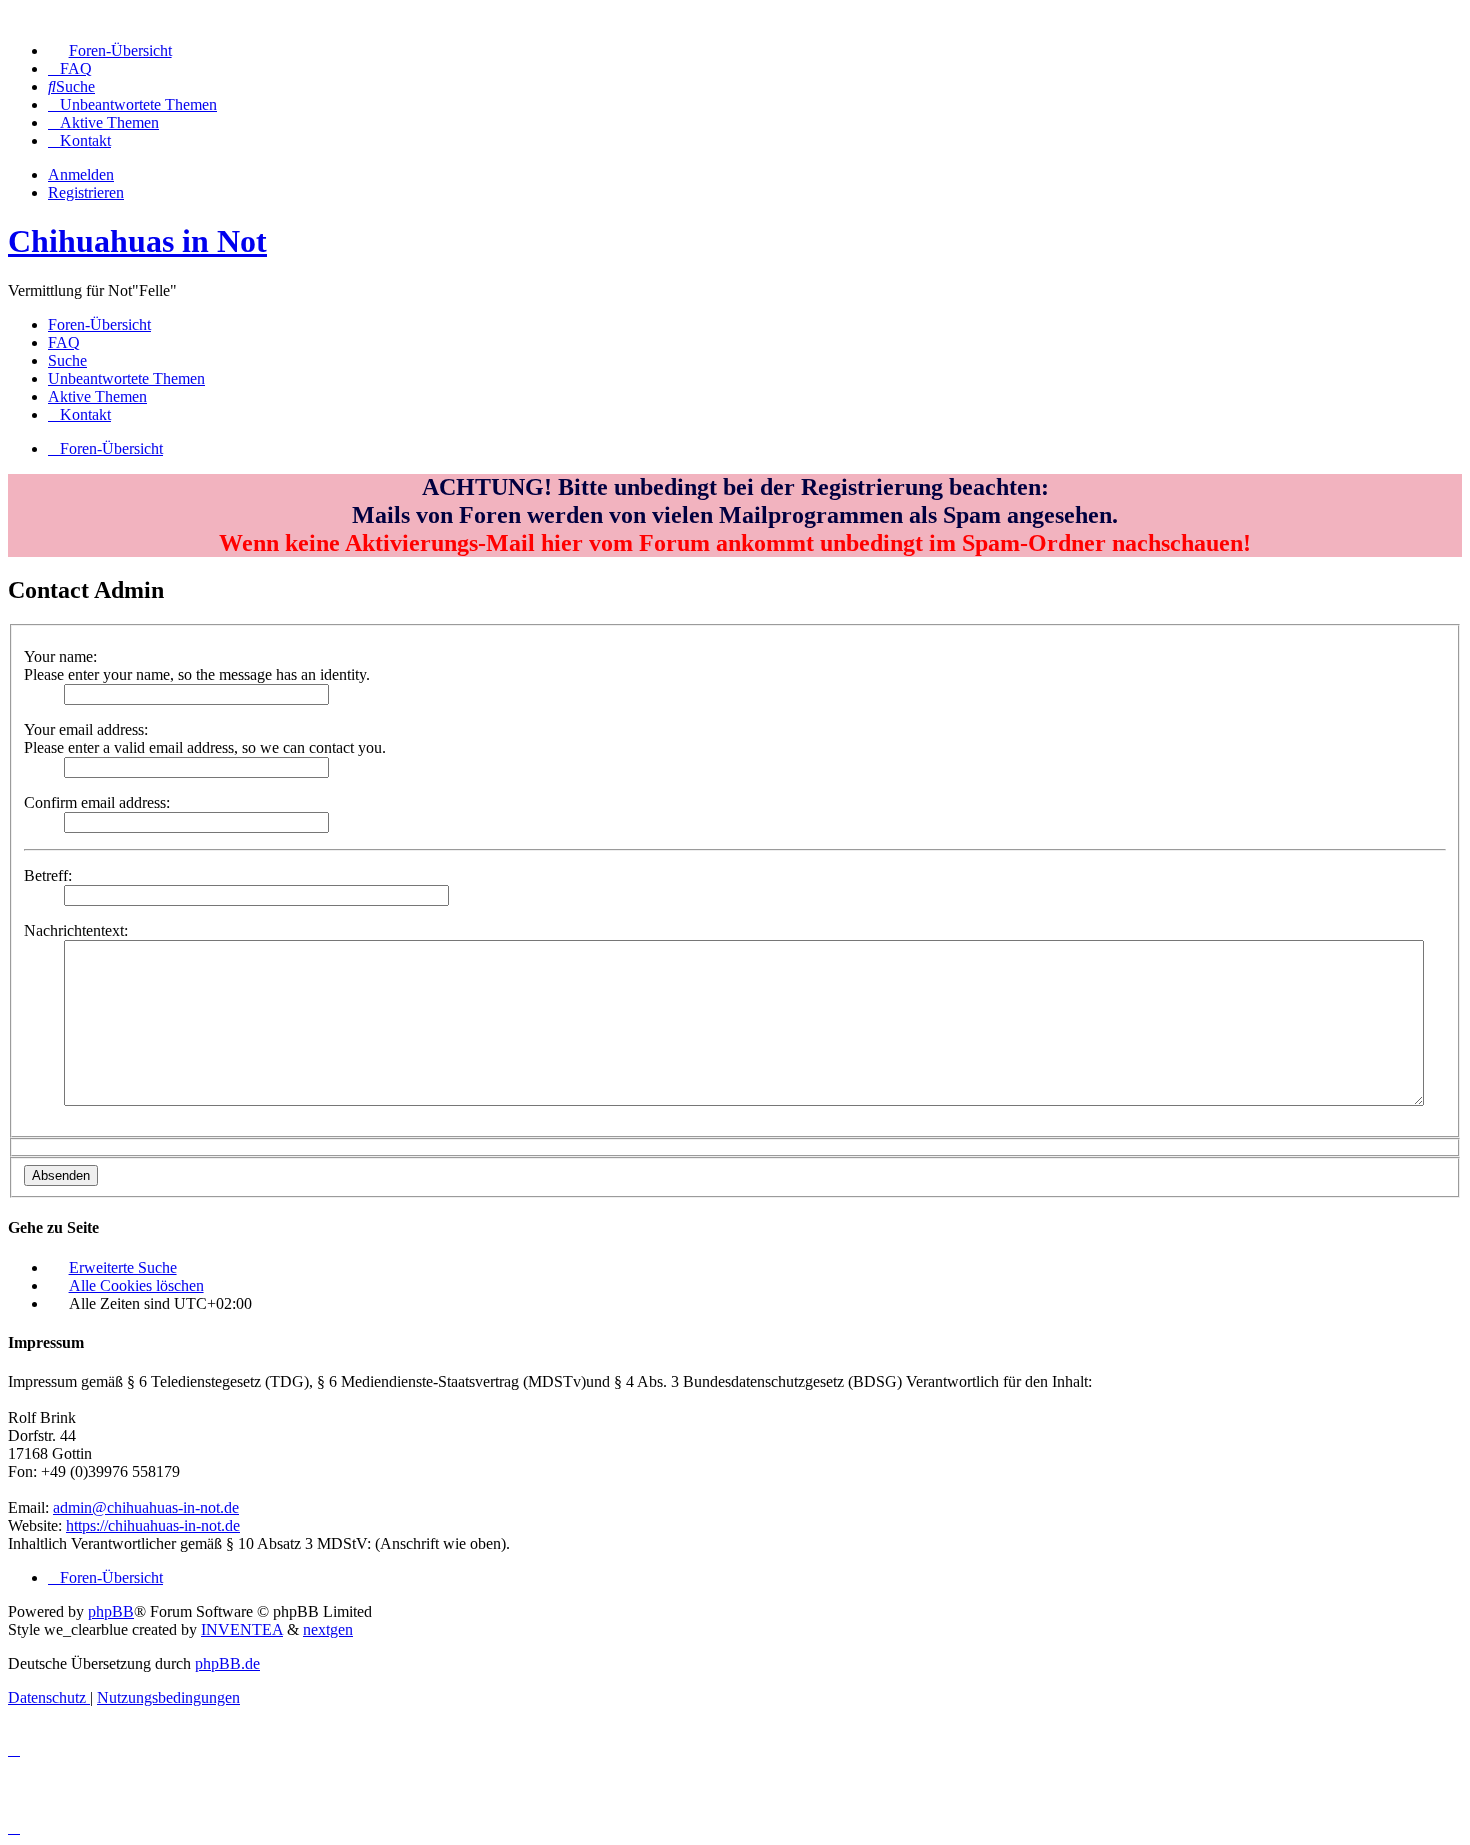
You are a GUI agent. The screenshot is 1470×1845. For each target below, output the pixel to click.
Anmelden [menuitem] (81, 174)
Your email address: (86, 729)
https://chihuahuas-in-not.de (153, 1525)
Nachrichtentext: (76, 930)
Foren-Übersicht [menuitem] (99, 324)
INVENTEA (242, 1629)
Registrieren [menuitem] (86, 192)
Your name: (60, 656)
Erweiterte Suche (123, 1267)
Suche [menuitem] (67, 360)
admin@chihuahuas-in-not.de (146, 1507)
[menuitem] (110, 50)
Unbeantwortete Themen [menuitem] (126, 378)
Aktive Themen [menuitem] (97, 396)
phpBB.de (227, 1663)
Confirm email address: (97, 802)
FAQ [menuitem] (64, 342)
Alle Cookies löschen (136, 1285)
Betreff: (48, 875)
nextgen (328, 1629)
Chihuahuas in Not (137, 241)
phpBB (111, 1611)
